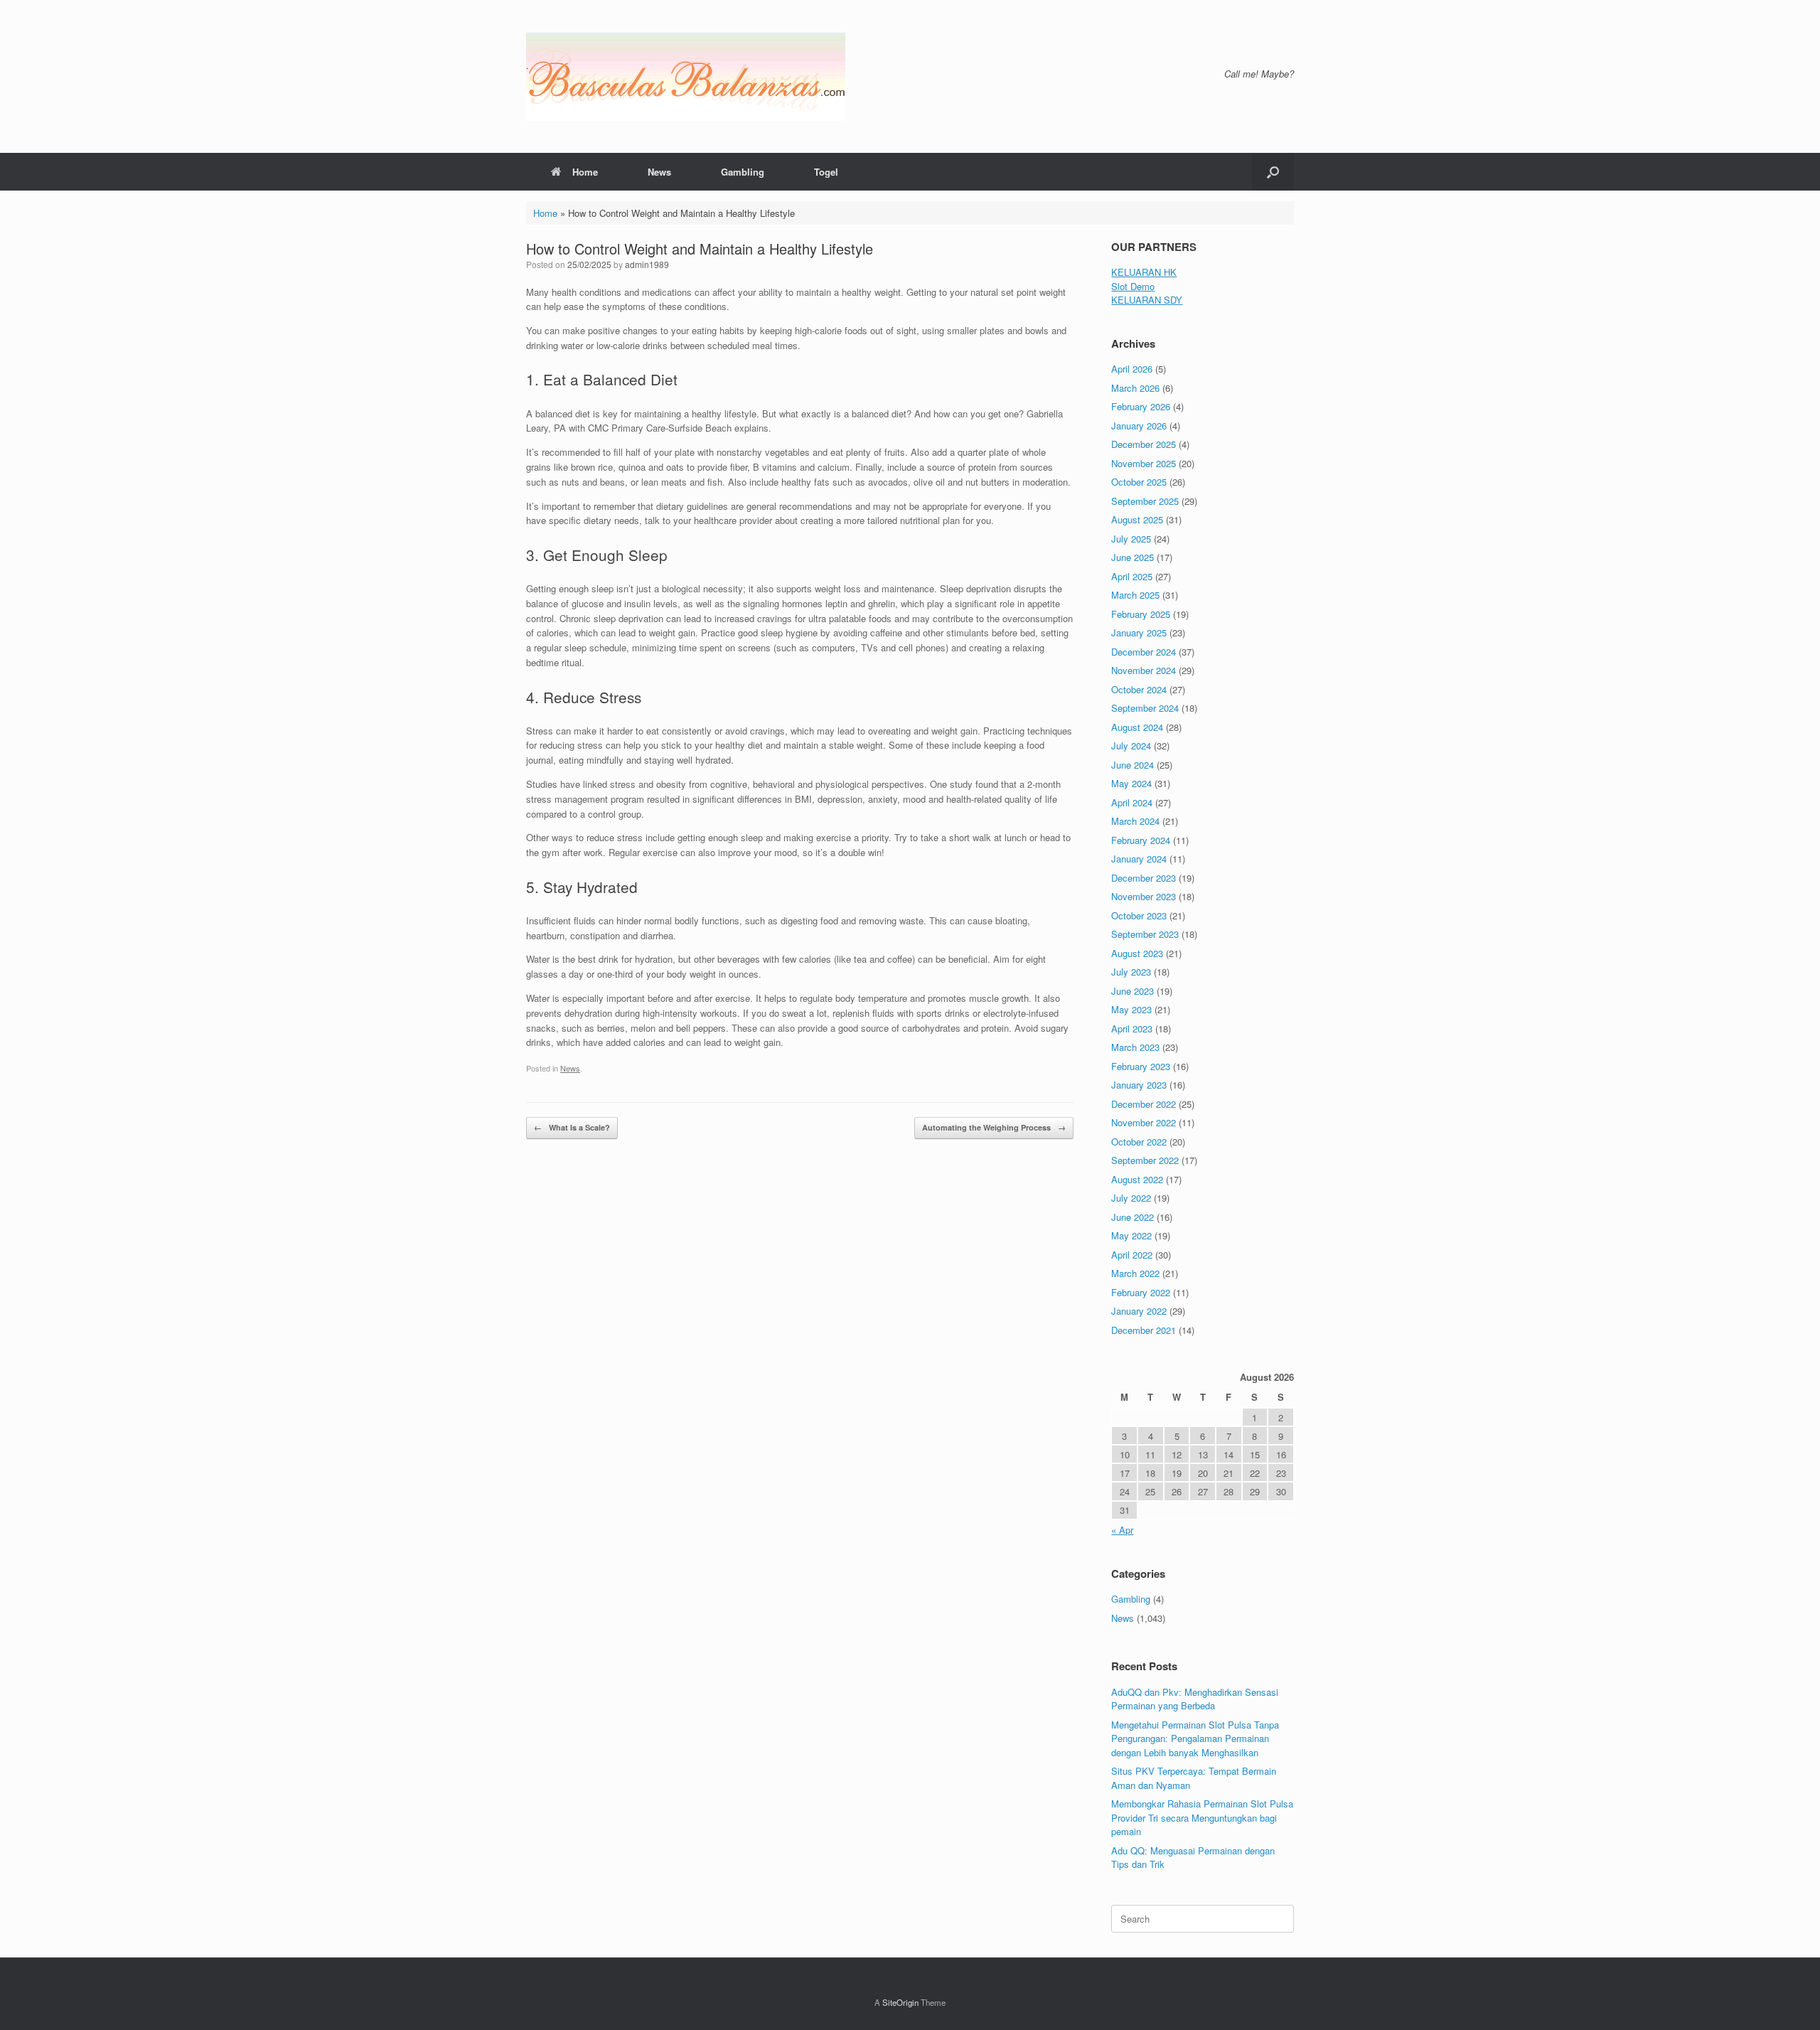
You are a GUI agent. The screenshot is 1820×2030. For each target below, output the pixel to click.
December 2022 (1144, 1104)
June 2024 (1133, 765)
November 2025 (1144, 463)
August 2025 (1137, 519)
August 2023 (1137, 953)
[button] (1273, 172)
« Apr (1122, 1530)
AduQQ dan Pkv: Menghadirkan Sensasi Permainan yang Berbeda (1195, 1699)
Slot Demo (1133, 286)
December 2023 (1144, 878)
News (659, 172)
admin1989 (647, 264)
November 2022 (1144, 1122)
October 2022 (1139, 1142)
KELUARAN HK (1144, 272)
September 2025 (1145, 501)
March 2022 (1135, 1273)
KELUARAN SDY (1147, 300)
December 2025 (1144, 444)
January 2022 (1139, 1311)
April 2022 (1132, 1255)
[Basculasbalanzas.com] (686, 76)
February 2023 (1141, 1066)
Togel (826, 172)
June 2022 (1133, 1217)
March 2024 (1135, 821)
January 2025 (1139, 632)
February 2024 (1141, 840)
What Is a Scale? (572, 1127)
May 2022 (1131, 1235)
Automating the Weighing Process (994, 1127)
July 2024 (1131, 746)
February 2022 (1141, 1292)
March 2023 (1135, 1047)
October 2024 (1139, 689)
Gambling (743, 172)
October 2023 (1139, 915)
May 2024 (1131, 783)
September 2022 (1145, 1160)
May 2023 (1131, 1009)
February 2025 (1141, 614)
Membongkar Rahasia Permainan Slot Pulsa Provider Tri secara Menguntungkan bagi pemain (1202, 1817)
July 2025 (1131, 539)
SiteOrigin (900, 2002)
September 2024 (1145, 708)
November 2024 (1144, 670)
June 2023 (1133, 991)
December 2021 (1144, 1330)
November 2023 (1144, 896)
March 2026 (1135, 388)
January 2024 (1139, 859)
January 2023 (1139, 1085)
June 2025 (1133, 557)
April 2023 (1132, 1029)
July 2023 (1131, 972)
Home (585, 172)
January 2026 (1139, 426)
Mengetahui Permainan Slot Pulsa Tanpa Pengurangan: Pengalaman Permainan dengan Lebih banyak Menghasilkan (1195, 1738)
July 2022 (1131, 1198)
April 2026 (1132, 369)
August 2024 (1137, 727)
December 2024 (1144, 652)
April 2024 (1132, 802)
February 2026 (1141, 406)
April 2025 (1132, 576)
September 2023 (1145, 934)
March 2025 (1135, 595)
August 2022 (1137, 1179)
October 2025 (1139, 482)
